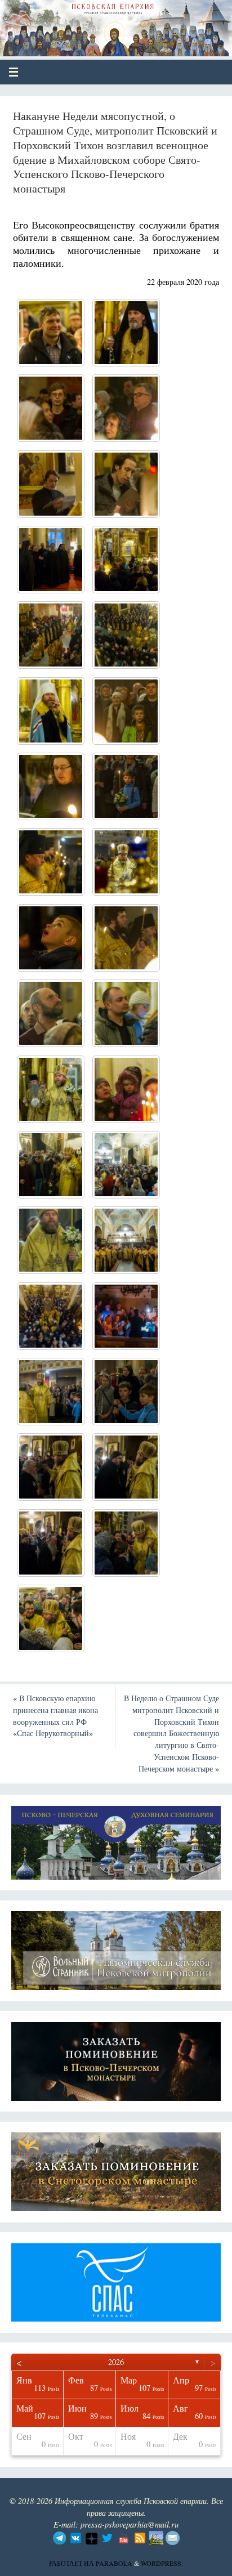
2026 (116, 2362)
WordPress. (162, 2563)
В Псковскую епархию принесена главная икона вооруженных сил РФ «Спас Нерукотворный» (55, 1716)
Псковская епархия (91, 24)
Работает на (72, 2563)
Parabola (114, 2563)
